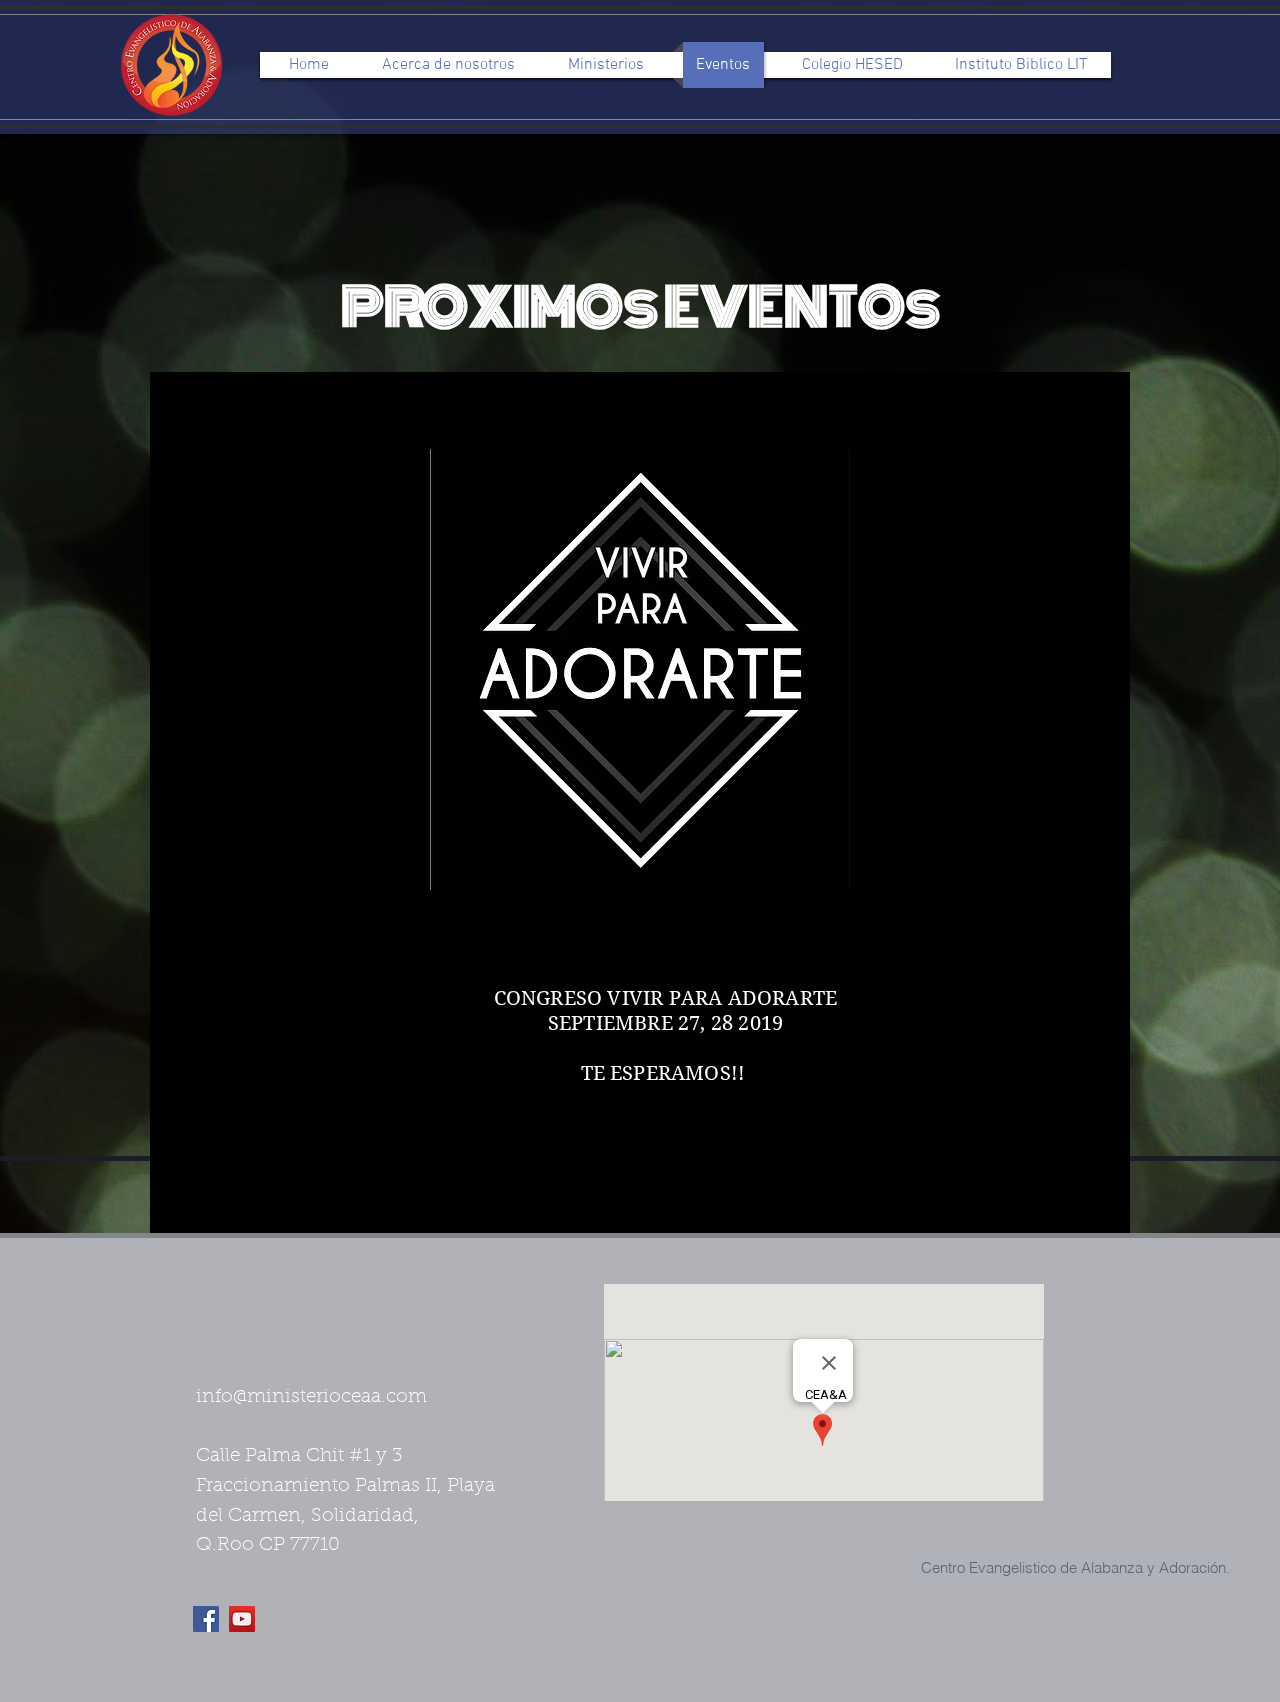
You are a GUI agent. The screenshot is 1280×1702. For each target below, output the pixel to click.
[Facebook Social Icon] (206, 1619)
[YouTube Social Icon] (242, 1619)
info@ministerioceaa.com (311, 1397)
